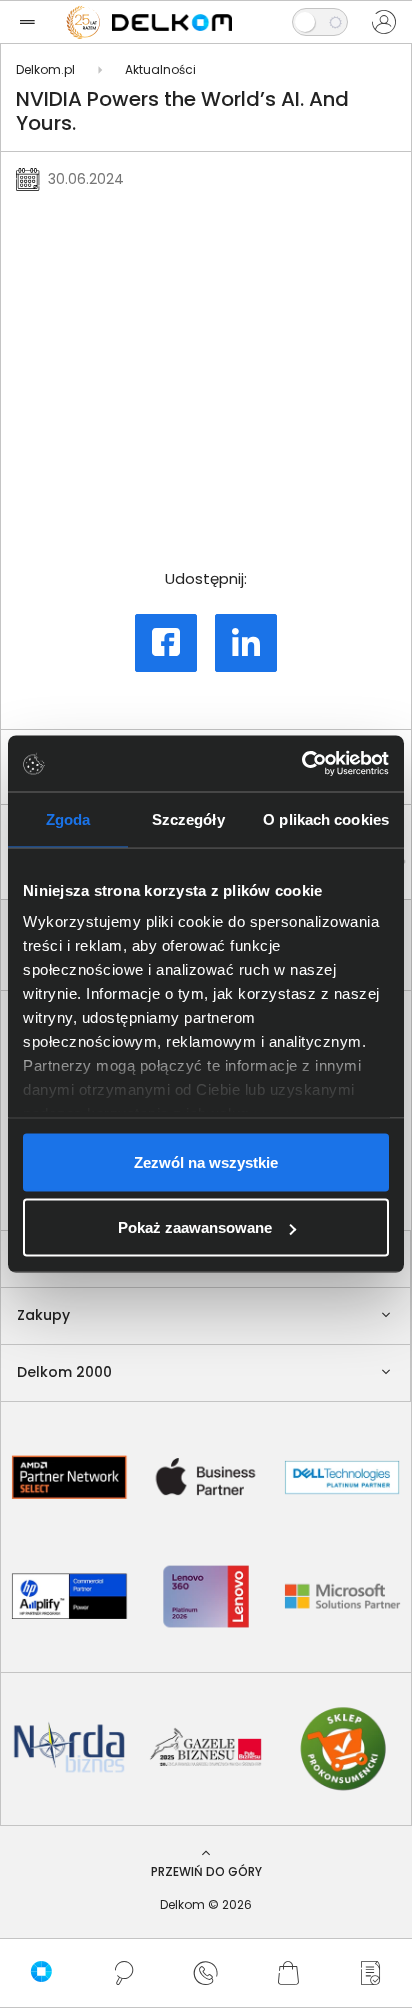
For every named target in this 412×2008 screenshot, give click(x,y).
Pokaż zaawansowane (195, 1227)
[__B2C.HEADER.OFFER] (371, 1973)
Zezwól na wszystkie (206, 1161)
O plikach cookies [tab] (326, 818)
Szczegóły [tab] (188, 818)
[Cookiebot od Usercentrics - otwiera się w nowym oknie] (301, 764)
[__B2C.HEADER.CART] (288, 1973)
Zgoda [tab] (68, 818)
